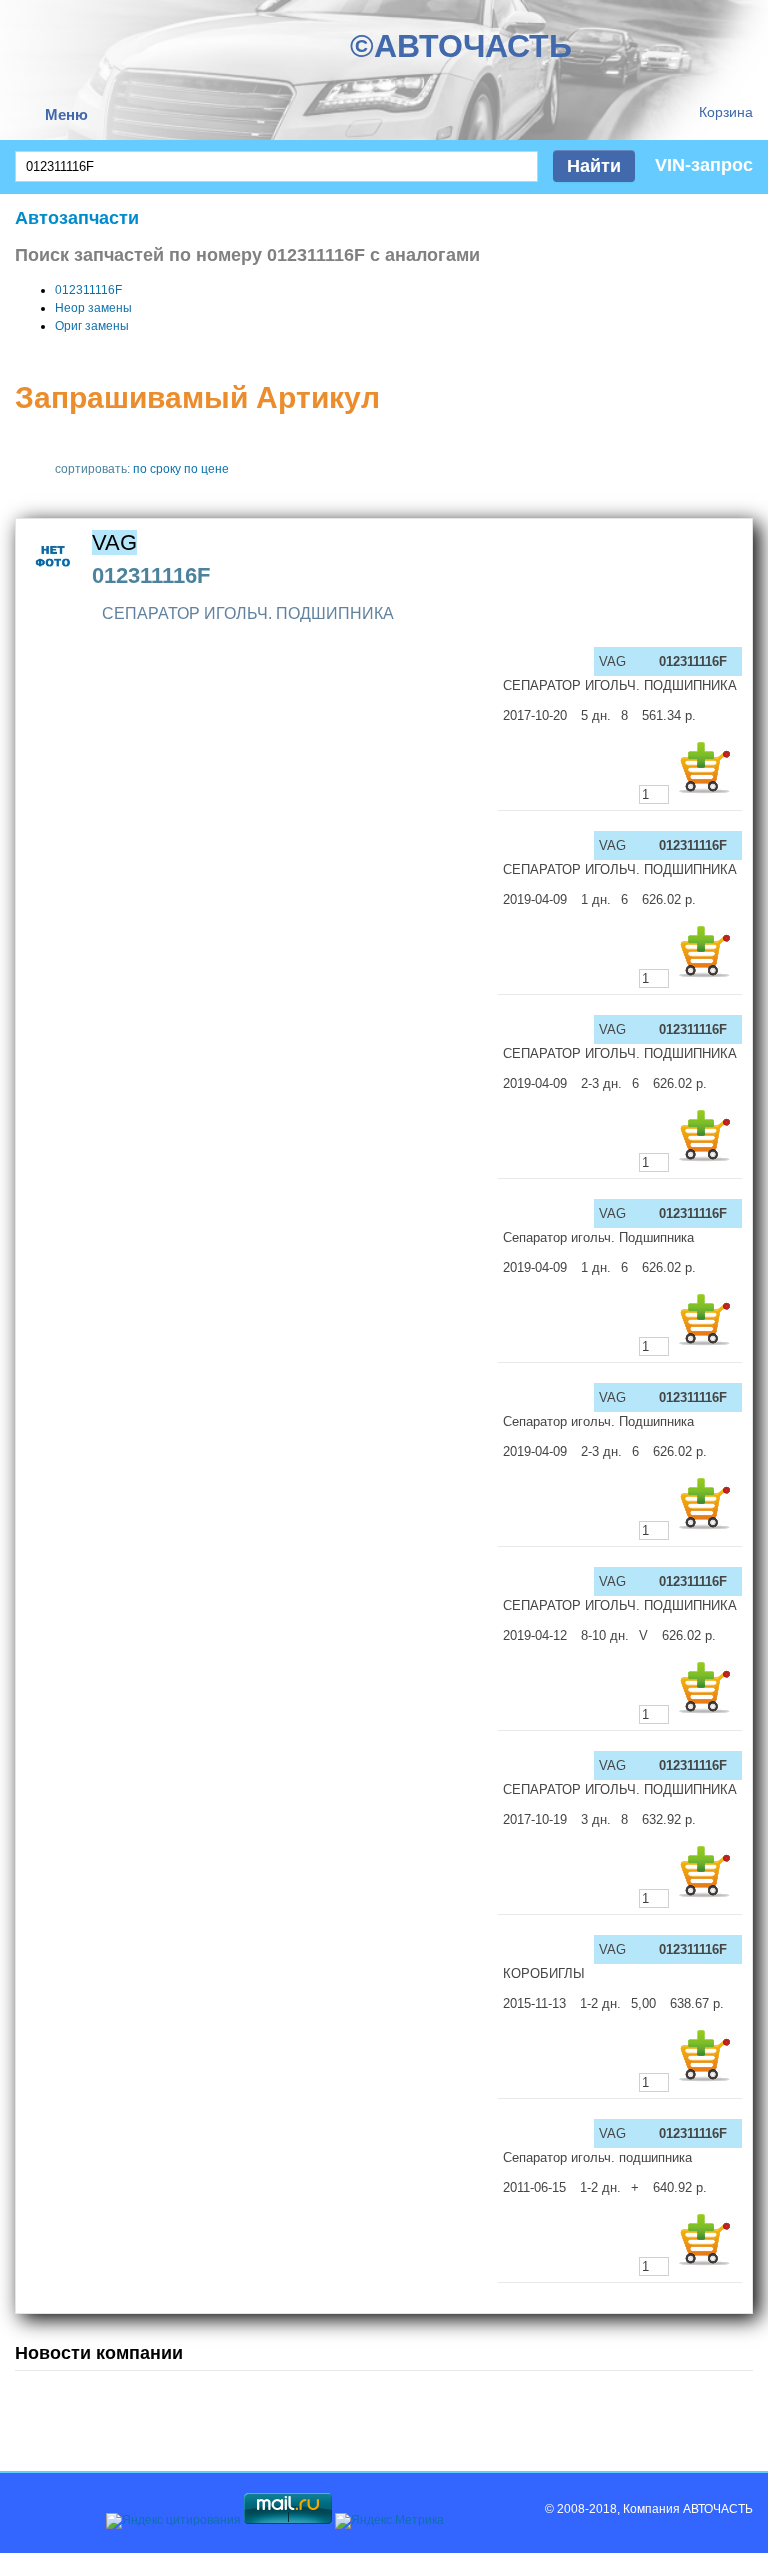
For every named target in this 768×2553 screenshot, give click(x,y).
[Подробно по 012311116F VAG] (53, 580)
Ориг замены (92, 326)
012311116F (88, 290)
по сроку (157, 469)
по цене (206, 469)
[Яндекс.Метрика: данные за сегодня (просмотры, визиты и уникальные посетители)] (389, 2521)
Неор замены (93, 308)
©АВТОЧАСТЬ (461, 46)
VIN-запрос (704, 165)
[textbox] (276, 166)
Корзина (726, 112)
